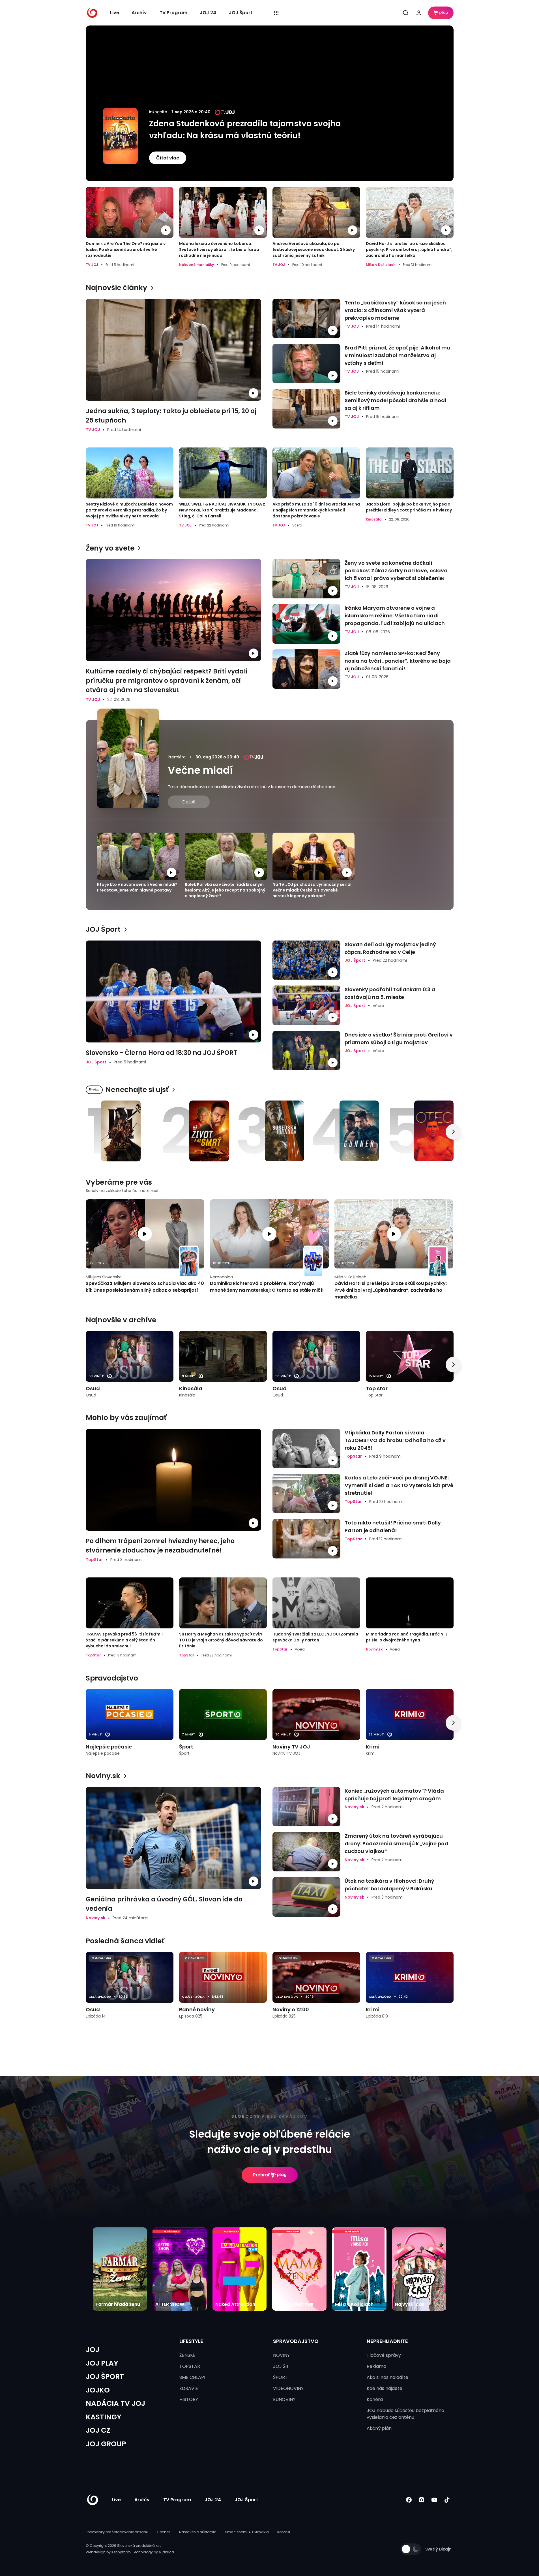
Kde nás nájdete (385, 2388)
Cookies (164, 2532)
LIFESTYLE (191, 2341)
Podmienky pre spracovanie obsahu (117, 2532)
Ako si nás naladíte (387, 2377)
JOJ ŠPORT (105, 2376)
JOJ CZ (98, 2430)
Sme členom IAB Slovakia (247, 2532)
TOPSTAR (190, 2366)
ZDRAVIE (189, 2388)
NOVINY (281, 2355)
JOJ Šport (241, 13)
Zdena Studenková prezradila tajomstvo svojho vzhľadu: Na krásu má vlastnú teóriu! (245, 130)
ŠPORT (280, 2377)
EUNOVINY (284, 2399)
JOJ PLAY (102, 2363)
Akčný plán (379, 2428)
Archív (139, 13)
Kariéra (375, 2399)
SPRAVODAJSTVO (296, 2341)
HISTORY (189, 2399)
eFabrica (166, 2552)
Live (115, 13)
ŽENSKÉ (187, 2355)
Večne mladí (200, 770)
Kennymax (121, 2552)
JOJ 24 (208, 13)
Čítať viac (168, 158)
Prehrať (261, 2175)
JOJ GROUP (106, 2444)
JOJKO (98, 2390)
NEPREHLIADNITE (387, 2341)
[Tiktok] (447, 2500)
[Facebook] (409, 2500)
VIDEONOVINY (288, 2388)
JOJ (93, 2350)
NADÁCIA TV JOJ (115, 2403)
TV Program (173, 13)
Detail (189, 802)
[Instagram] (422, 2500)
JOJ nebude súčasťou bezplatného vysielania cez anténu (405, 2414)
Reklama (376, 2366)
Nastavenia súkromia (198, 2532)
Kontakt (284, 2532)
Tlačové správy (384, 2355)
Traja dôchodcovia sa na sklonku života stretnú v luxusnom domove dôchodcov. (252, 787)
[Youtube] (434, 2500)
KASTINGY (104, 2417)
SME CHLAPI (192, 2377)
